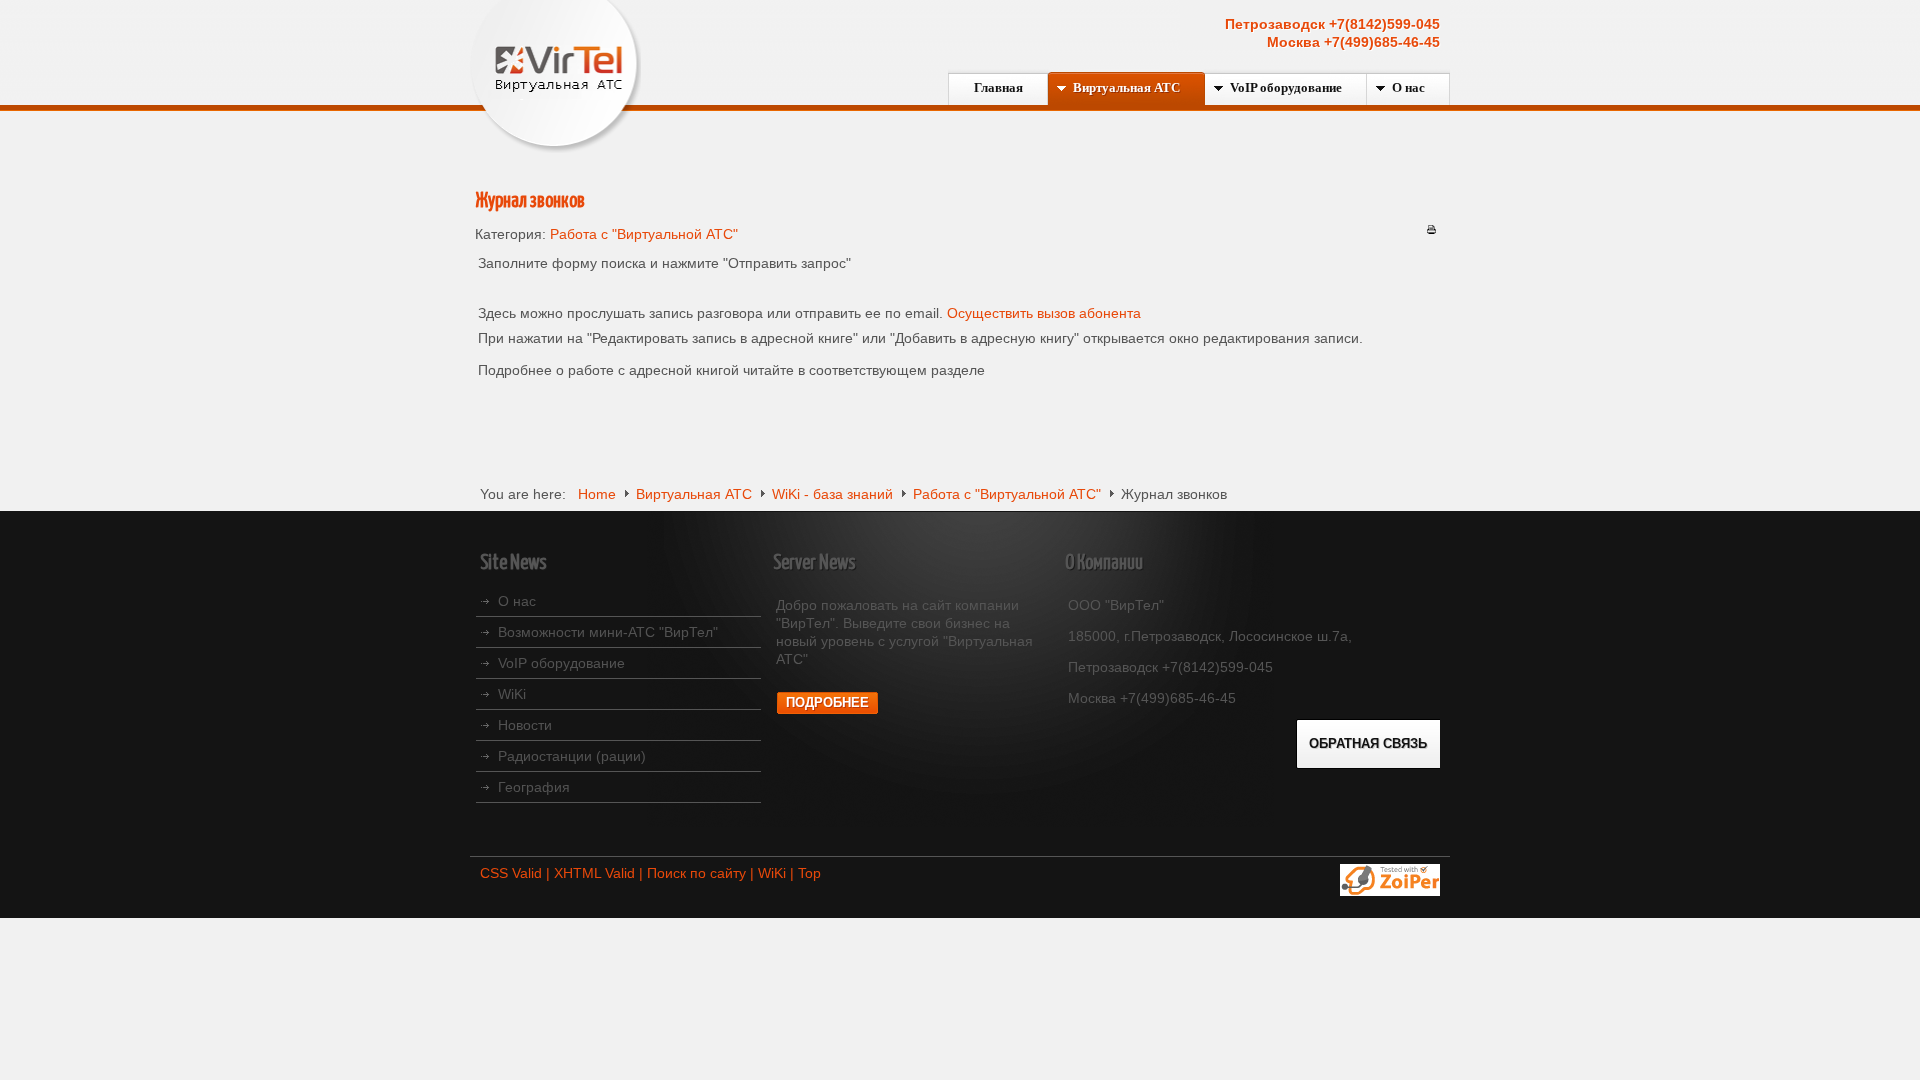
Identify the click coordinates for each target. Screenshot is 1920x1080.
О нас (517, 601)
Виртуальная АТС (694, 494)
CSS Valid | (517, 873)
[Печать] (1431, 229)
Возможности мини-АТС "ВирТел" (608, 632)
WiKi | (778, 873)
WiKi (512, 694)
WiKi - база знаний (832, 494)
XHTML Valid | (600, 873)
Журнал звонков (530, 201)
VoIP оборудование (561, 663)
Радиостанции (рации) (572, 756)
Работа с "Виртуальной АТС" (644, 234)
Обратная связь (1368, 744)
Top (809, 873)
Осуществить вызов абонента (1044, 313)
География (534, 787)
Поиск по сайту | (702, 873)
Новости (525, 725)
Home (597, 494)
